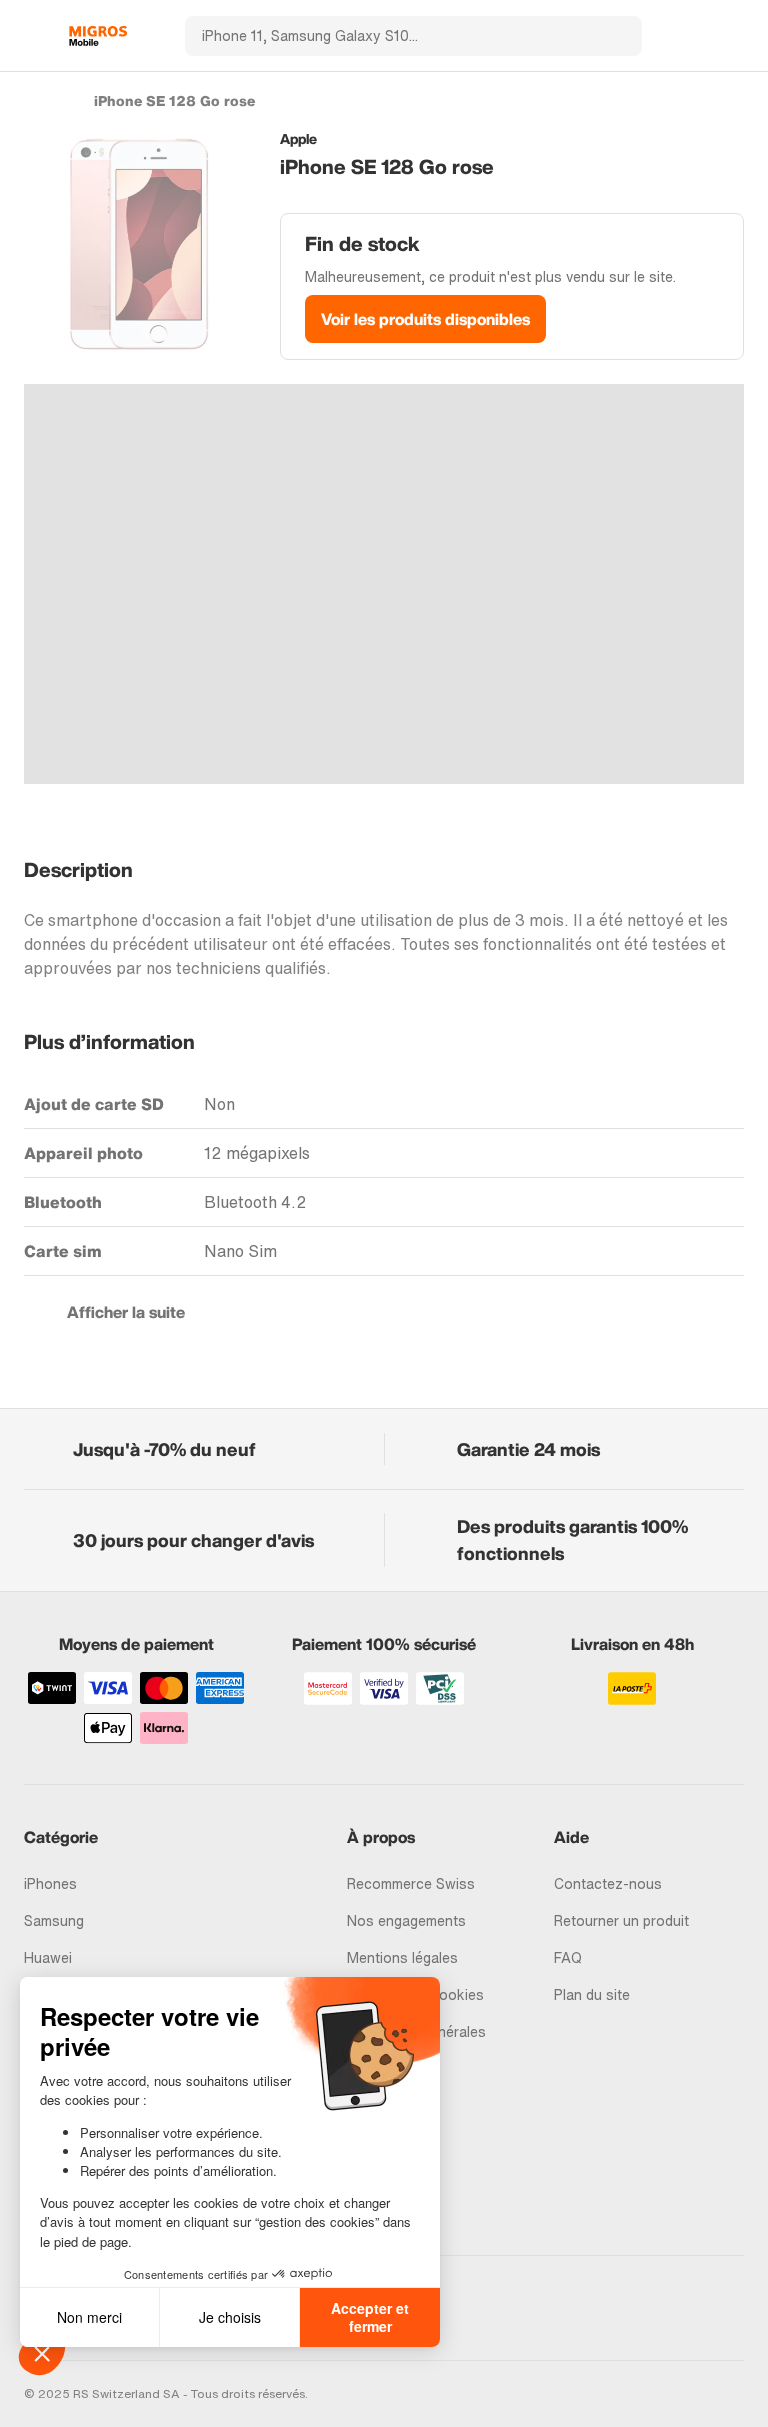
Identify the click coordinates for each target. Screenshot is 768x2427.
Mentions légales (402, 1957)
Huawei (48, 1957)
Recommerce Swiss (411, 1883)
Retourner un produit (621, 1920)
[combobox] (386, 36)
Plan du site (592, 1994)
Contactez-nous (608, 1883)
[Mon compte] (699, 36)
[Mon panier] (734, 36)
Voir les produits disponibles (425, 319)
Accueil (33, 100)
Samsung (54, 1920)
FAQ (568, 1957)
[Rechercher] (615, 36)
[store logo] (98, 36)
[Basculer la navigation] (33, 36)
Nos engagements (406, 1920)
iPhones (50, 1883)
